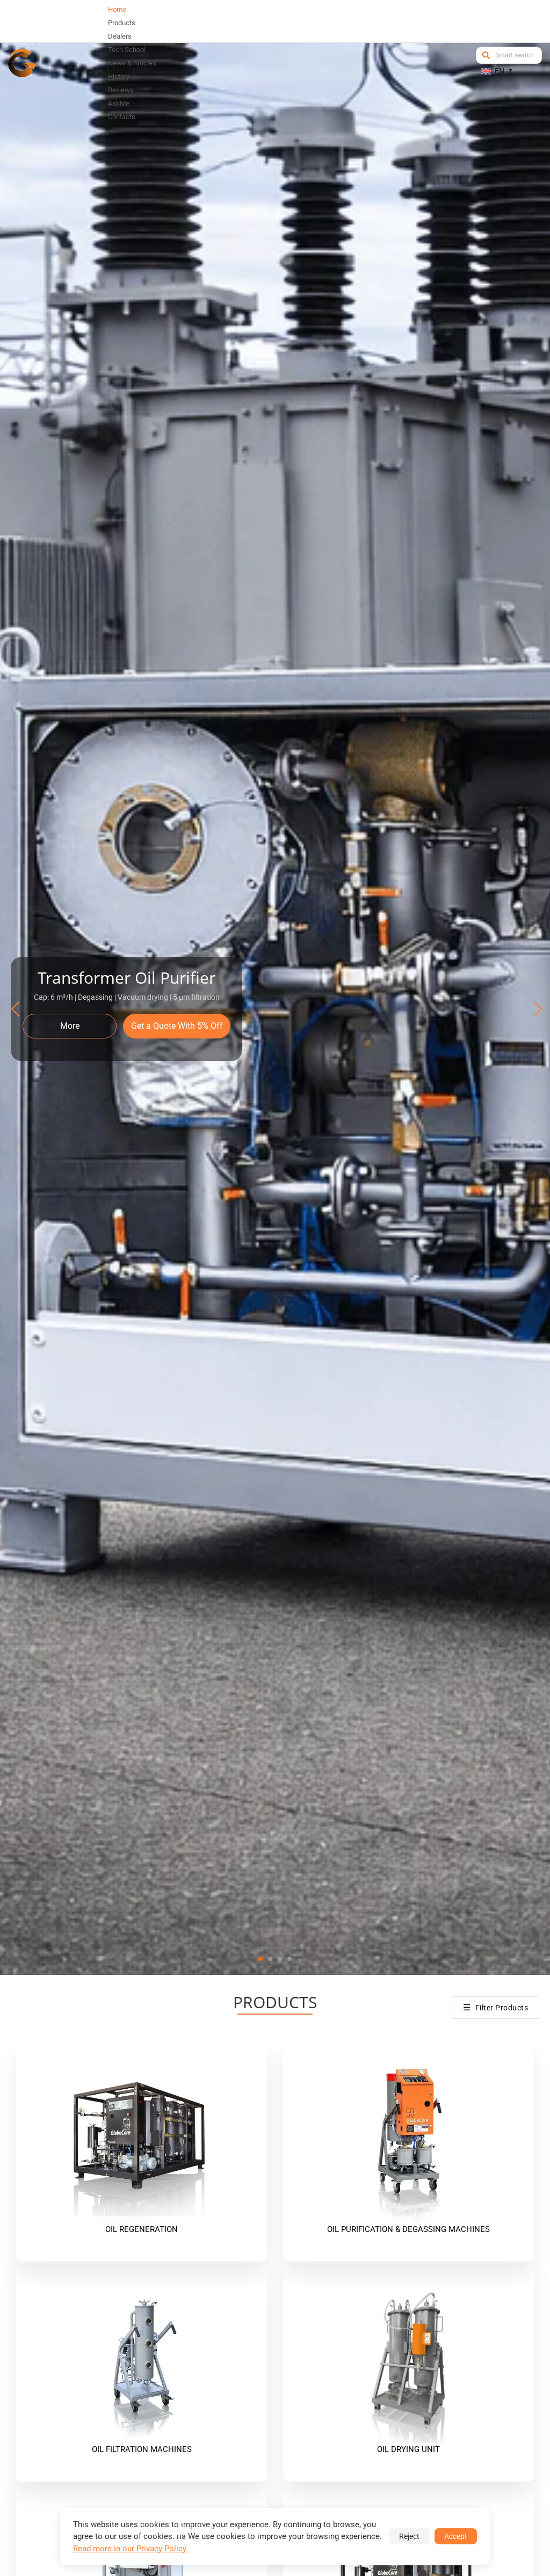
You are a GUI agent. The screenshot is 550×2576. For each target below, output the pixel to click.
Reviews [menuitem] (121, 90)
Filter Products (495, 2007)
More (70, 1026)
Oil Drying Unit (408, 2449)
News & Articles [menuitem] (132, 63)
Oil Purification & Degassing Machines (408, 2229)
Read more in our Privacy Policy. (131, 2549)
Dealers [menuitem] (120, 36)
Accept (456, 2536)
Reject (409, 2536)
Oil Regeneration (142, 2229)
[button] (260, 1959)
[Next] (533, 1009)
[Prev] (17, 1009)
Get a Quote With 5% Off (177, 1026)
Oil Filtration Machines (142, 2449)
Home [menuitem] (117, 9)
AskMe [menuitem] (119, 103)
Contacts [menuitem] (122, 117)
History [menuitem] (119, 76)
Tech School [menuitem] (127, 50)
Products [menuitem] (122, 23)
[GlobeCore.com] (21, 63)
